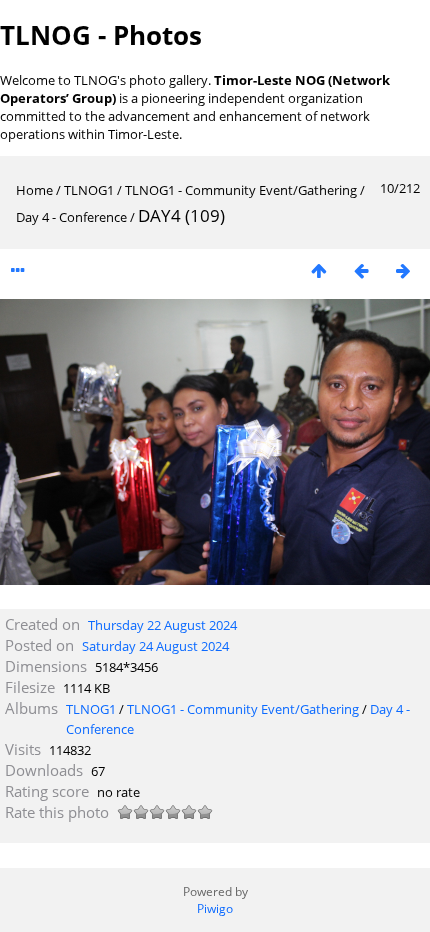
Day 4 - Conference (71, 217)
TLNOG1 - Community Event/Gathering (241, 190)
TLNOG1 (89, 190)
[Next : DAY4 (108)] (403, 270)
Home (34, 190)
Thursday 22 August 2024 (162, 625)
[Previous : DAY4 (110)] (361, 270)
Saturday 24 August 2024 (155, 646)
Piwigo (215, 908)
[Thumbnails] (319, 270)
